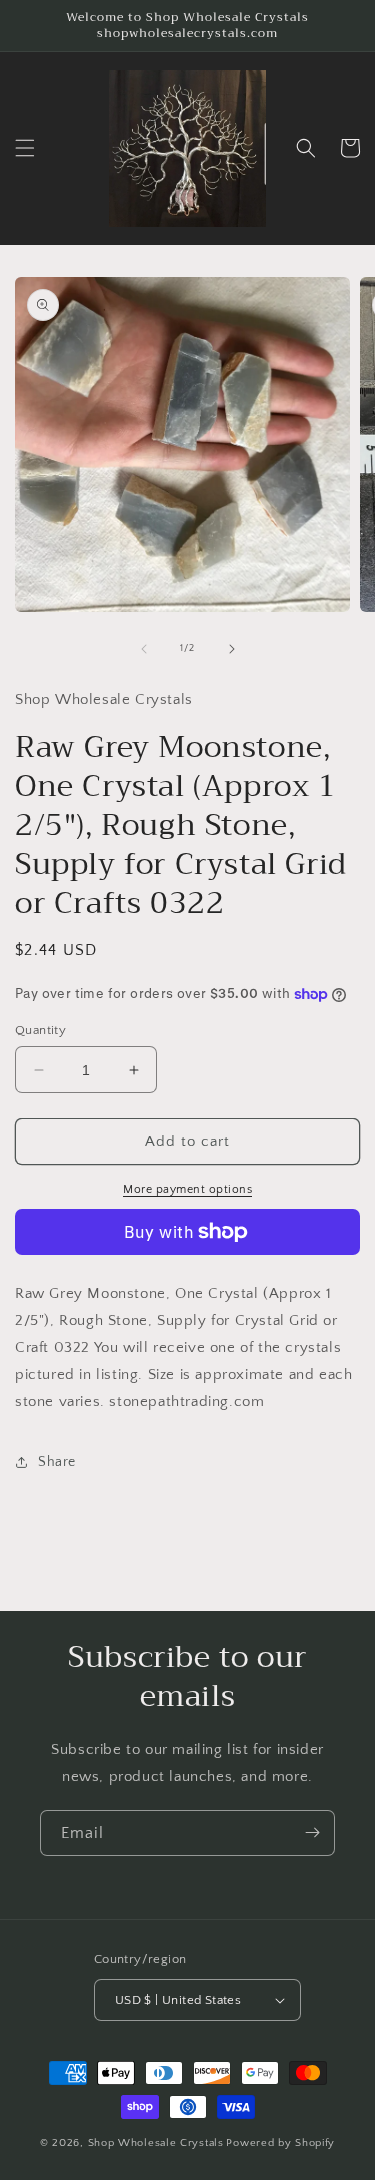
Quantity (40, 1030)
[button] (25, 148)
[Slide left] (144, 649)
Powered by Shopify (280, 2143)
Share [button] (57, 1462)
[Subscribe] (312, 1833)
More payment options (187, 1189)
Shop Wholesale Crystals (156, 2143)
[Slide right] (232, 649)
